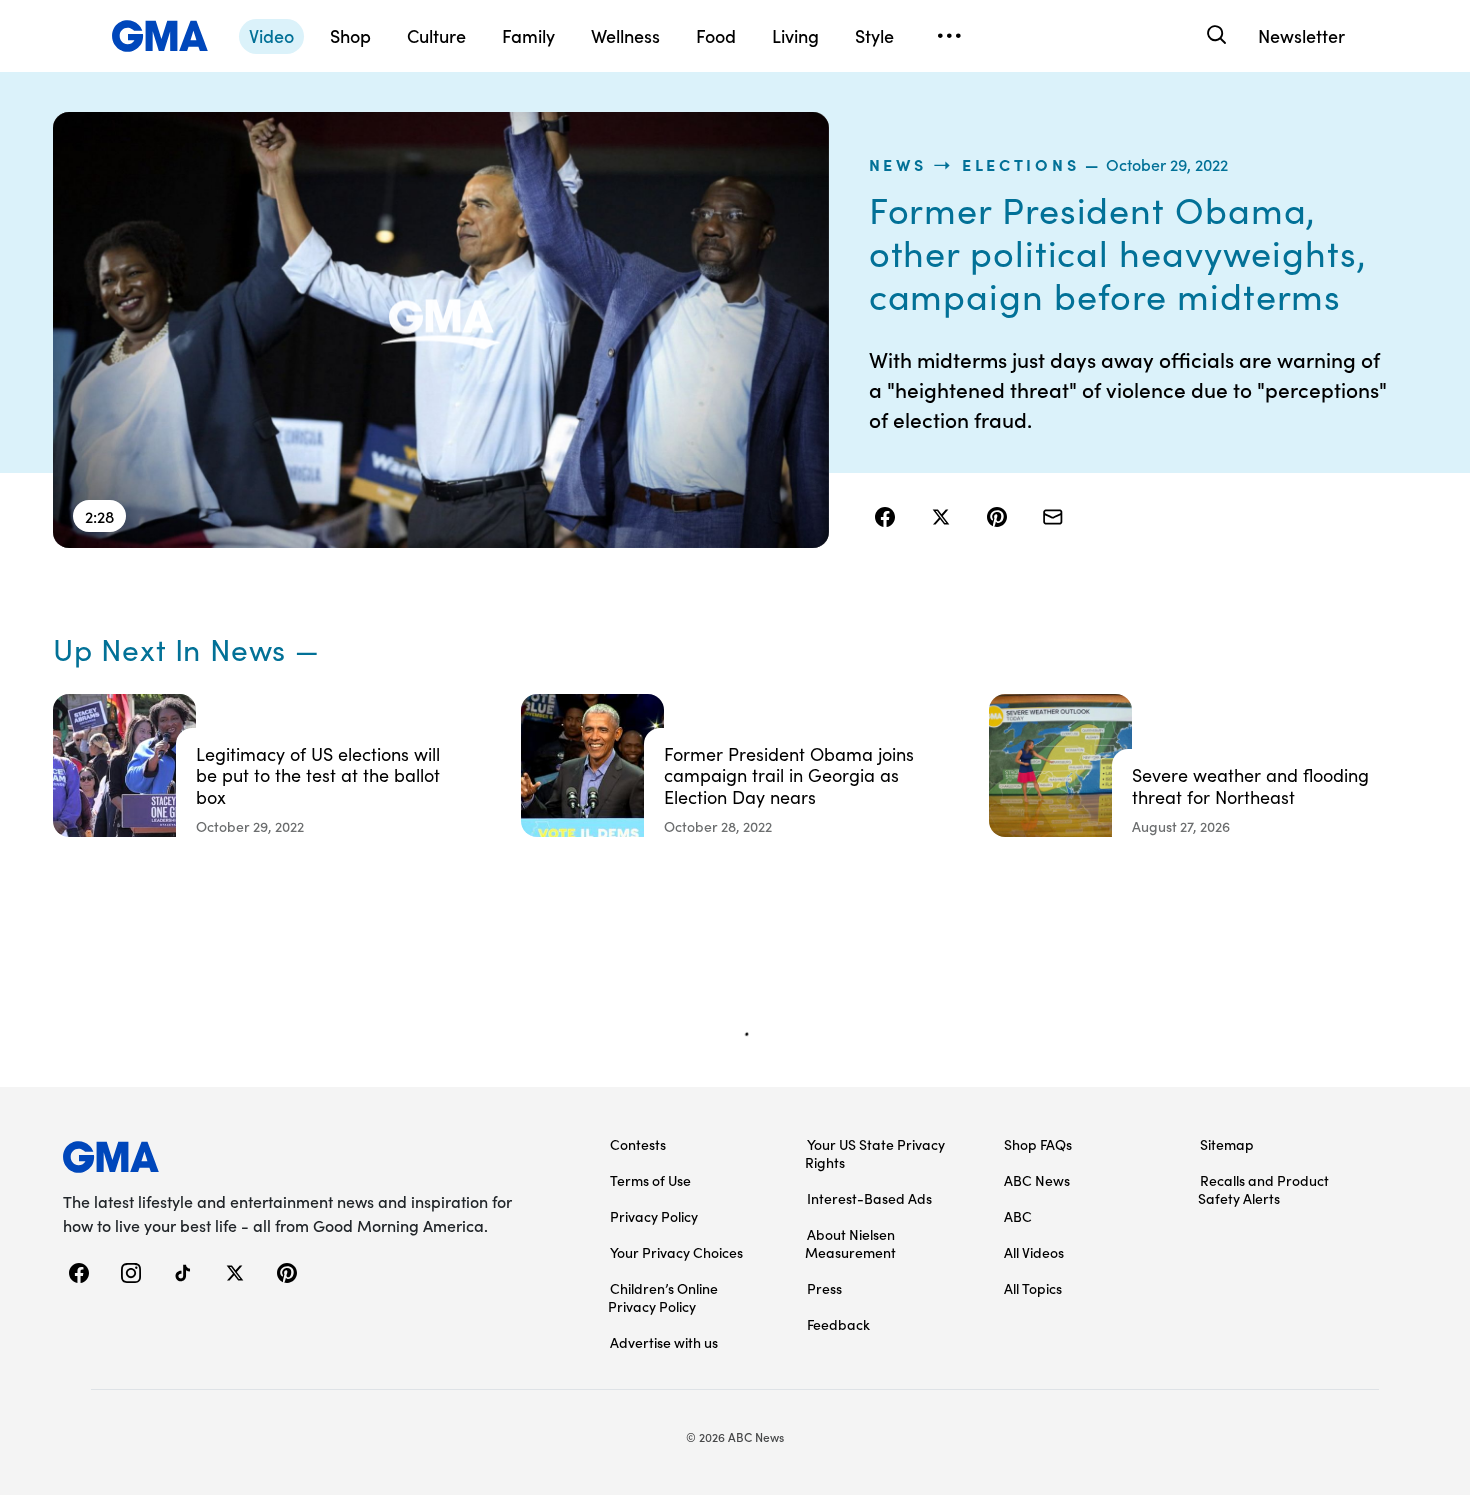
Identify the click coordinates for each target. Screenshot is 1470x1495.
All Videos (1034, 1252)
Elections (1020, 164)
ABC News (1037, 1180)
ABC (1018, 1216)
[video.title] (441, 330)
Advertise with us (664, 1342)
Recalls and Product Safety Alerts (1263, 1189)
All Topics (1033, 1288)
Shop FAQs (1038, 1144)
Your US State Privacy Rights (875, 1153)
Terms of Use (650, 1180)
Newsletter (1301, 35)
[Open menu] (949, 36)
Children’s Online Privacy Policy (663, 1297)
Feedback (838, 1324)
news (898, 164)
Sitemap (1227, 1144)
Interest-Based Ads (869, 1198)
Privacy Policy (654, 1216)
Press (824, 1288)
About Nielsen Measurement (850, 1243)
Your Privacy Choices (676, 1252)
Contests (638, 1144)
